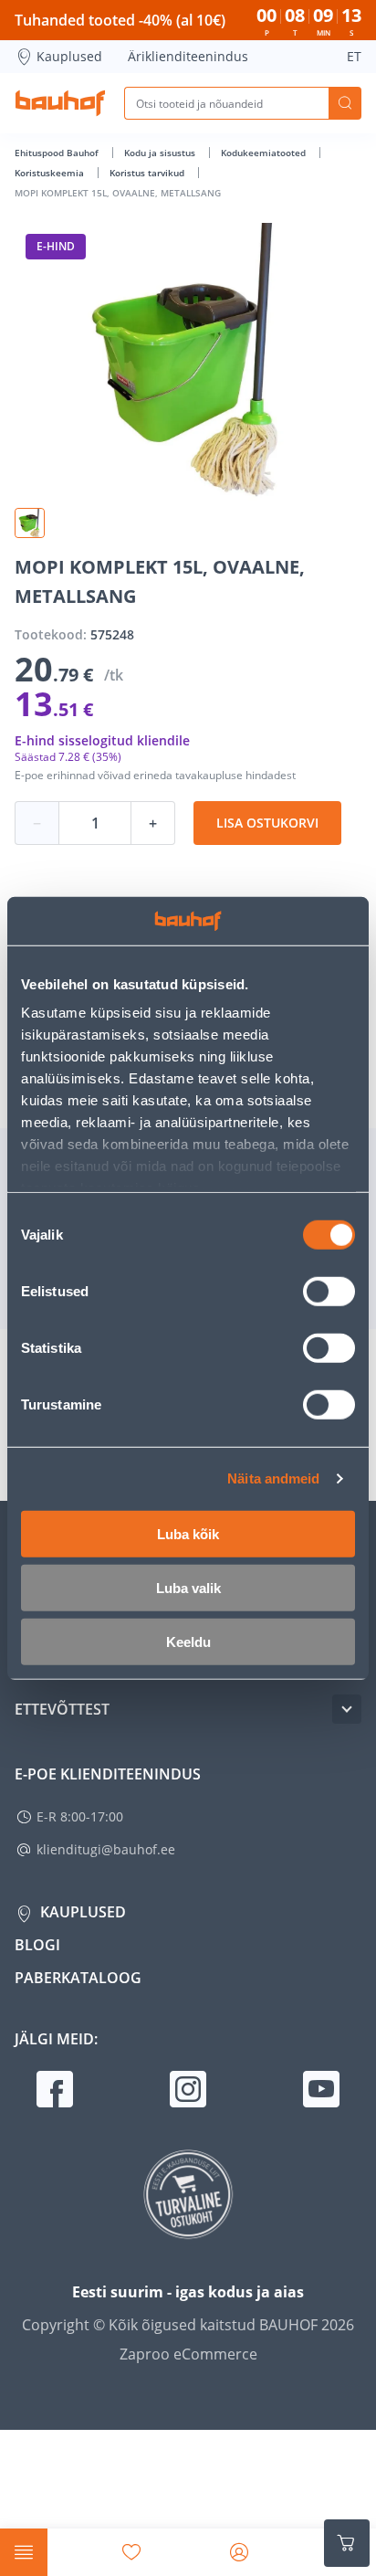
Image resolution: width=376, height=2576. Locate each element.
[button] (30, 523)
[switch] (329, 1291)
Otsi (345, 103)
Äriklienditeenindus (188, 56)
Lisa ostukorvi (267, 823)
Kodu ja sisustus (161, 153)
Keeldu (188, 1641)
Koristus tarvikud (148, 173)
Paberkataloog (78, 1978)
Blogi (37, 1945)
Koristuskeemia (51, 173)
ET (354, 56)
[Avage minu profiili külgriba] (239, 2552)
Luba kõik (188, 1533)
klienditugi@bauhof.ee (106, 1849)
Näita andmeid (273, 1478)
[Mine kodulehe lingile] (60, 103)
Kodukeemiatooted (265, 153)
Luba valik (188, 1587)
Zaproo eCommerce (188, 2354)
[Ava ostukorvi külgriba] (347, 2543)
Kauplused (69, 56)
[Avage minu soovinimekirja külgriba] (131, 2552)
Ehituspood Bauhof (58, 153)
